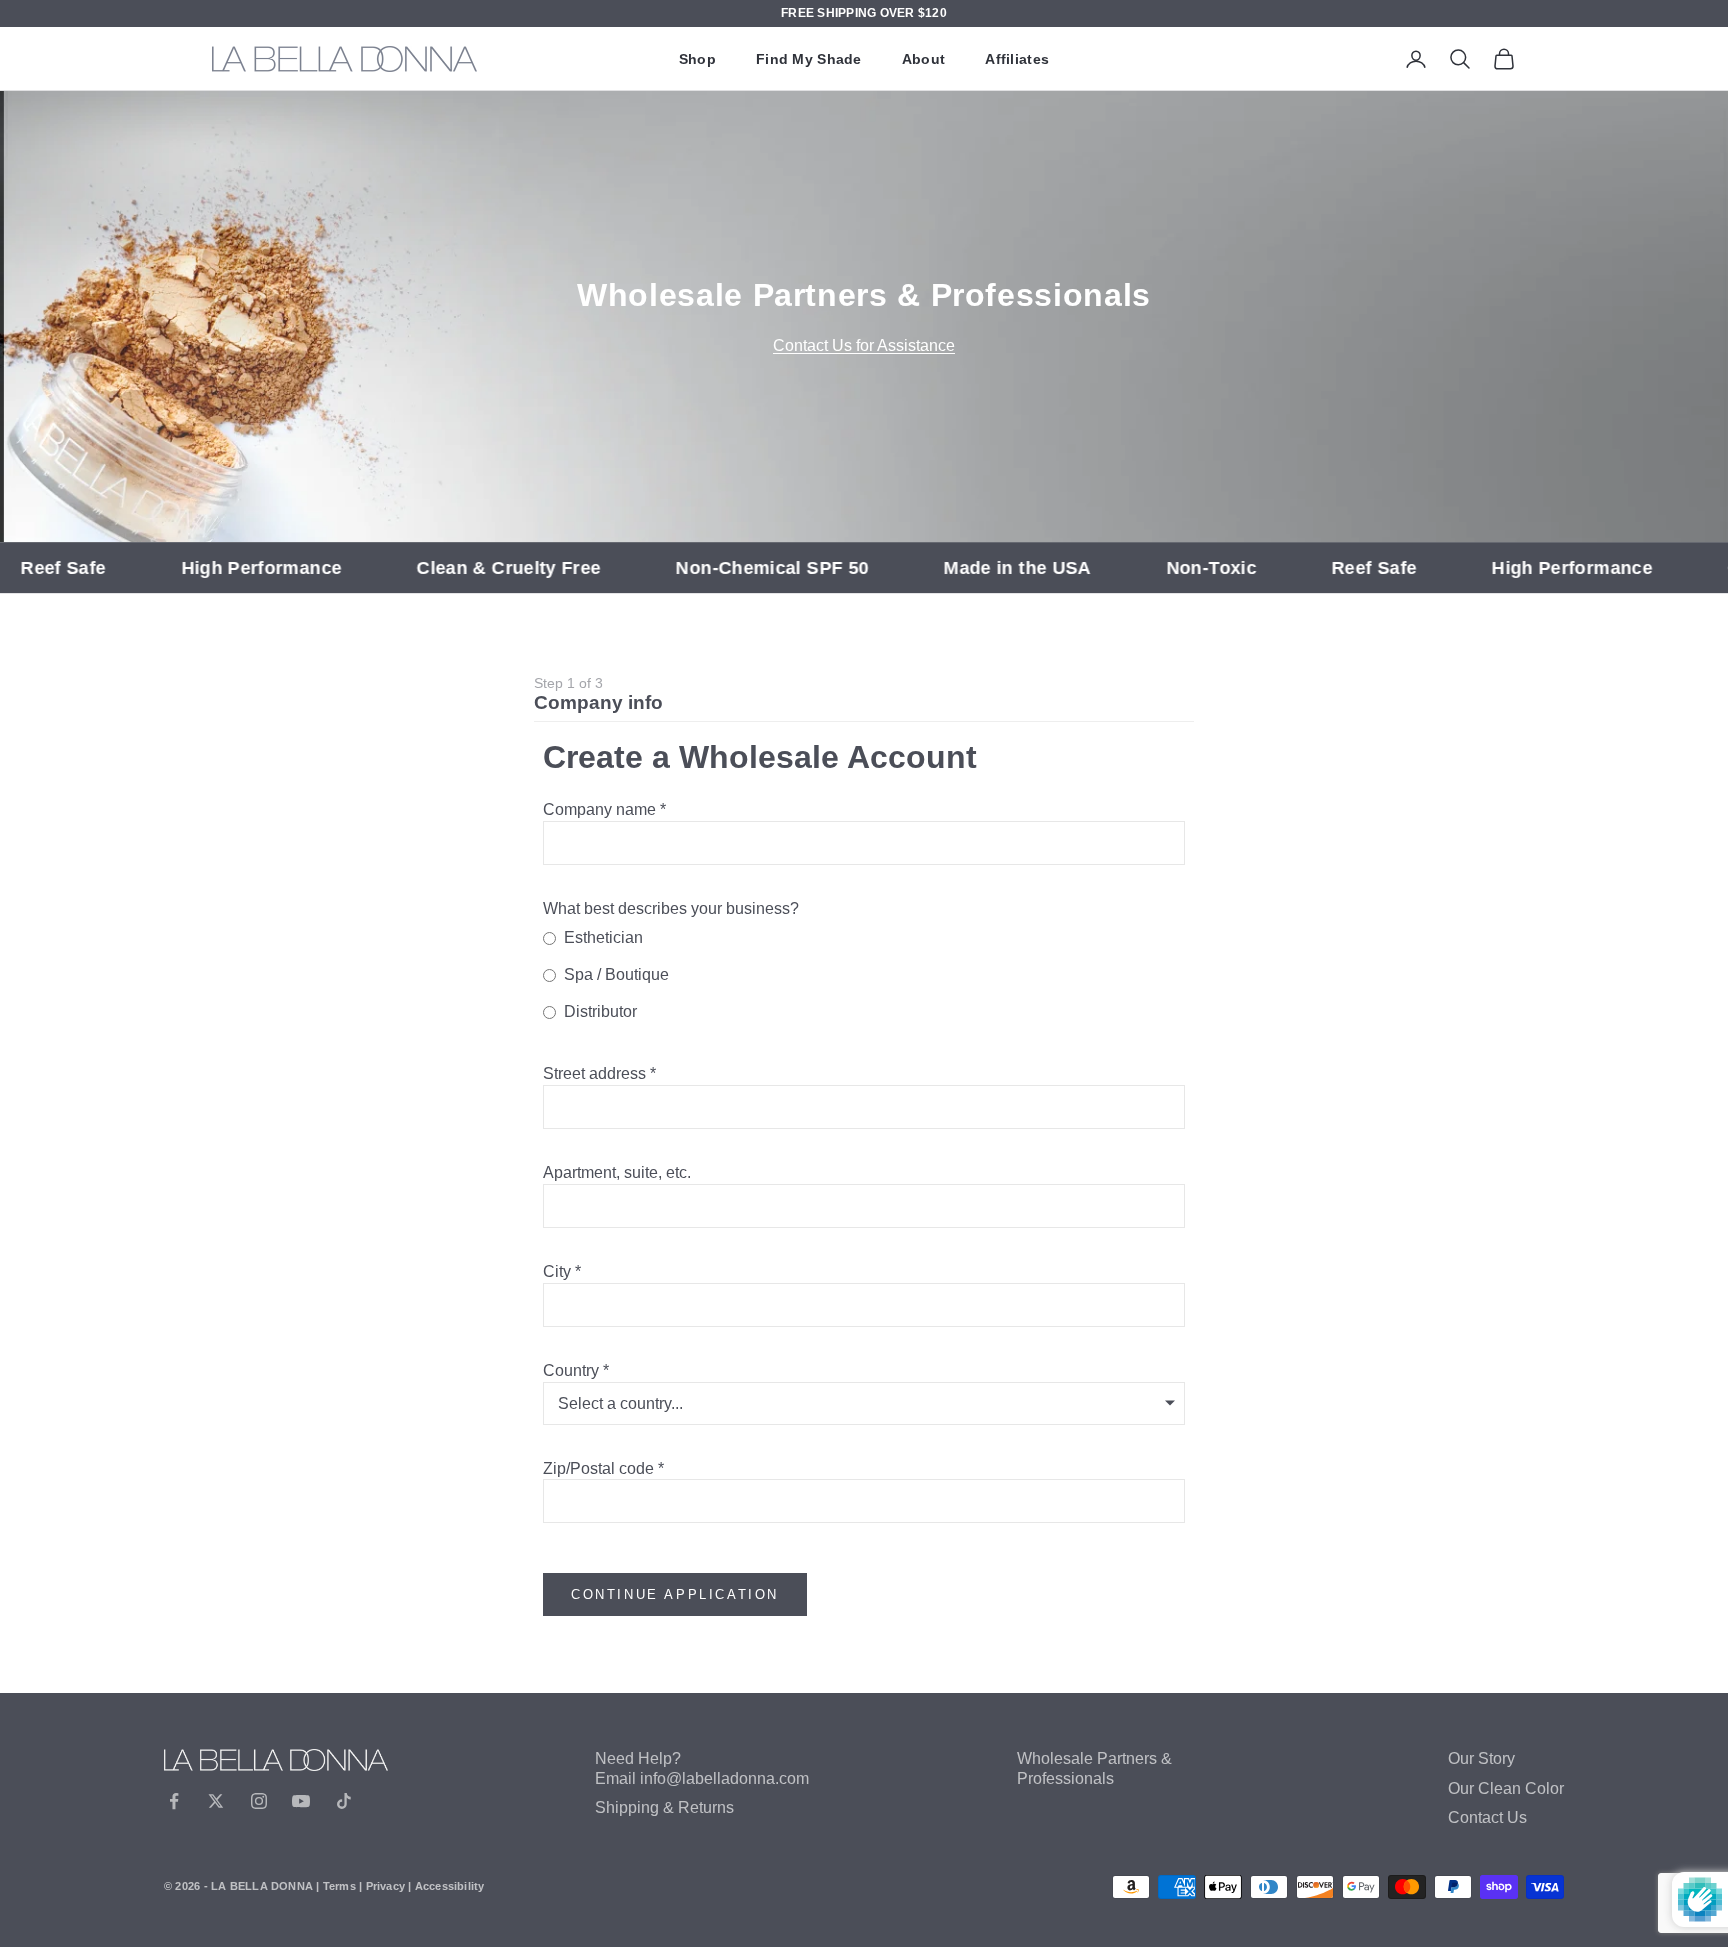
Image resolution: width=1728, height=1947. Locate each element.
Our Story (1481, 1758)
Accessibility (450, 1886)
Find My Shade (809, 59)
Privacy (386, 1886)
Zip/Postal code (598, 1468)
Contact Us (1487, 1817)
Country (571, 1370)
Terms (339, 1886)
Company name (599, 809)
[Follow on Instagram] (259, 1801)
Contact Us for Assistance (864, 345)
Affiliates (1017, 59)
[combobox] (864, 1107)
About (923, 59)
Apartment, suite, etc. (617, 1172)
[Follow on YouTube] (301, 1801)
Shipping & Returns (664, 1807)
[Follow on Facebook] (174, 1801)
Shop (697, 59)
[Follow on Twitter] (216, 1801)
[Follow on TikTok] (344, 1801)
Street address (594, 1073)
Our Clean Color (1506, 1788)
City (557, 1271)
